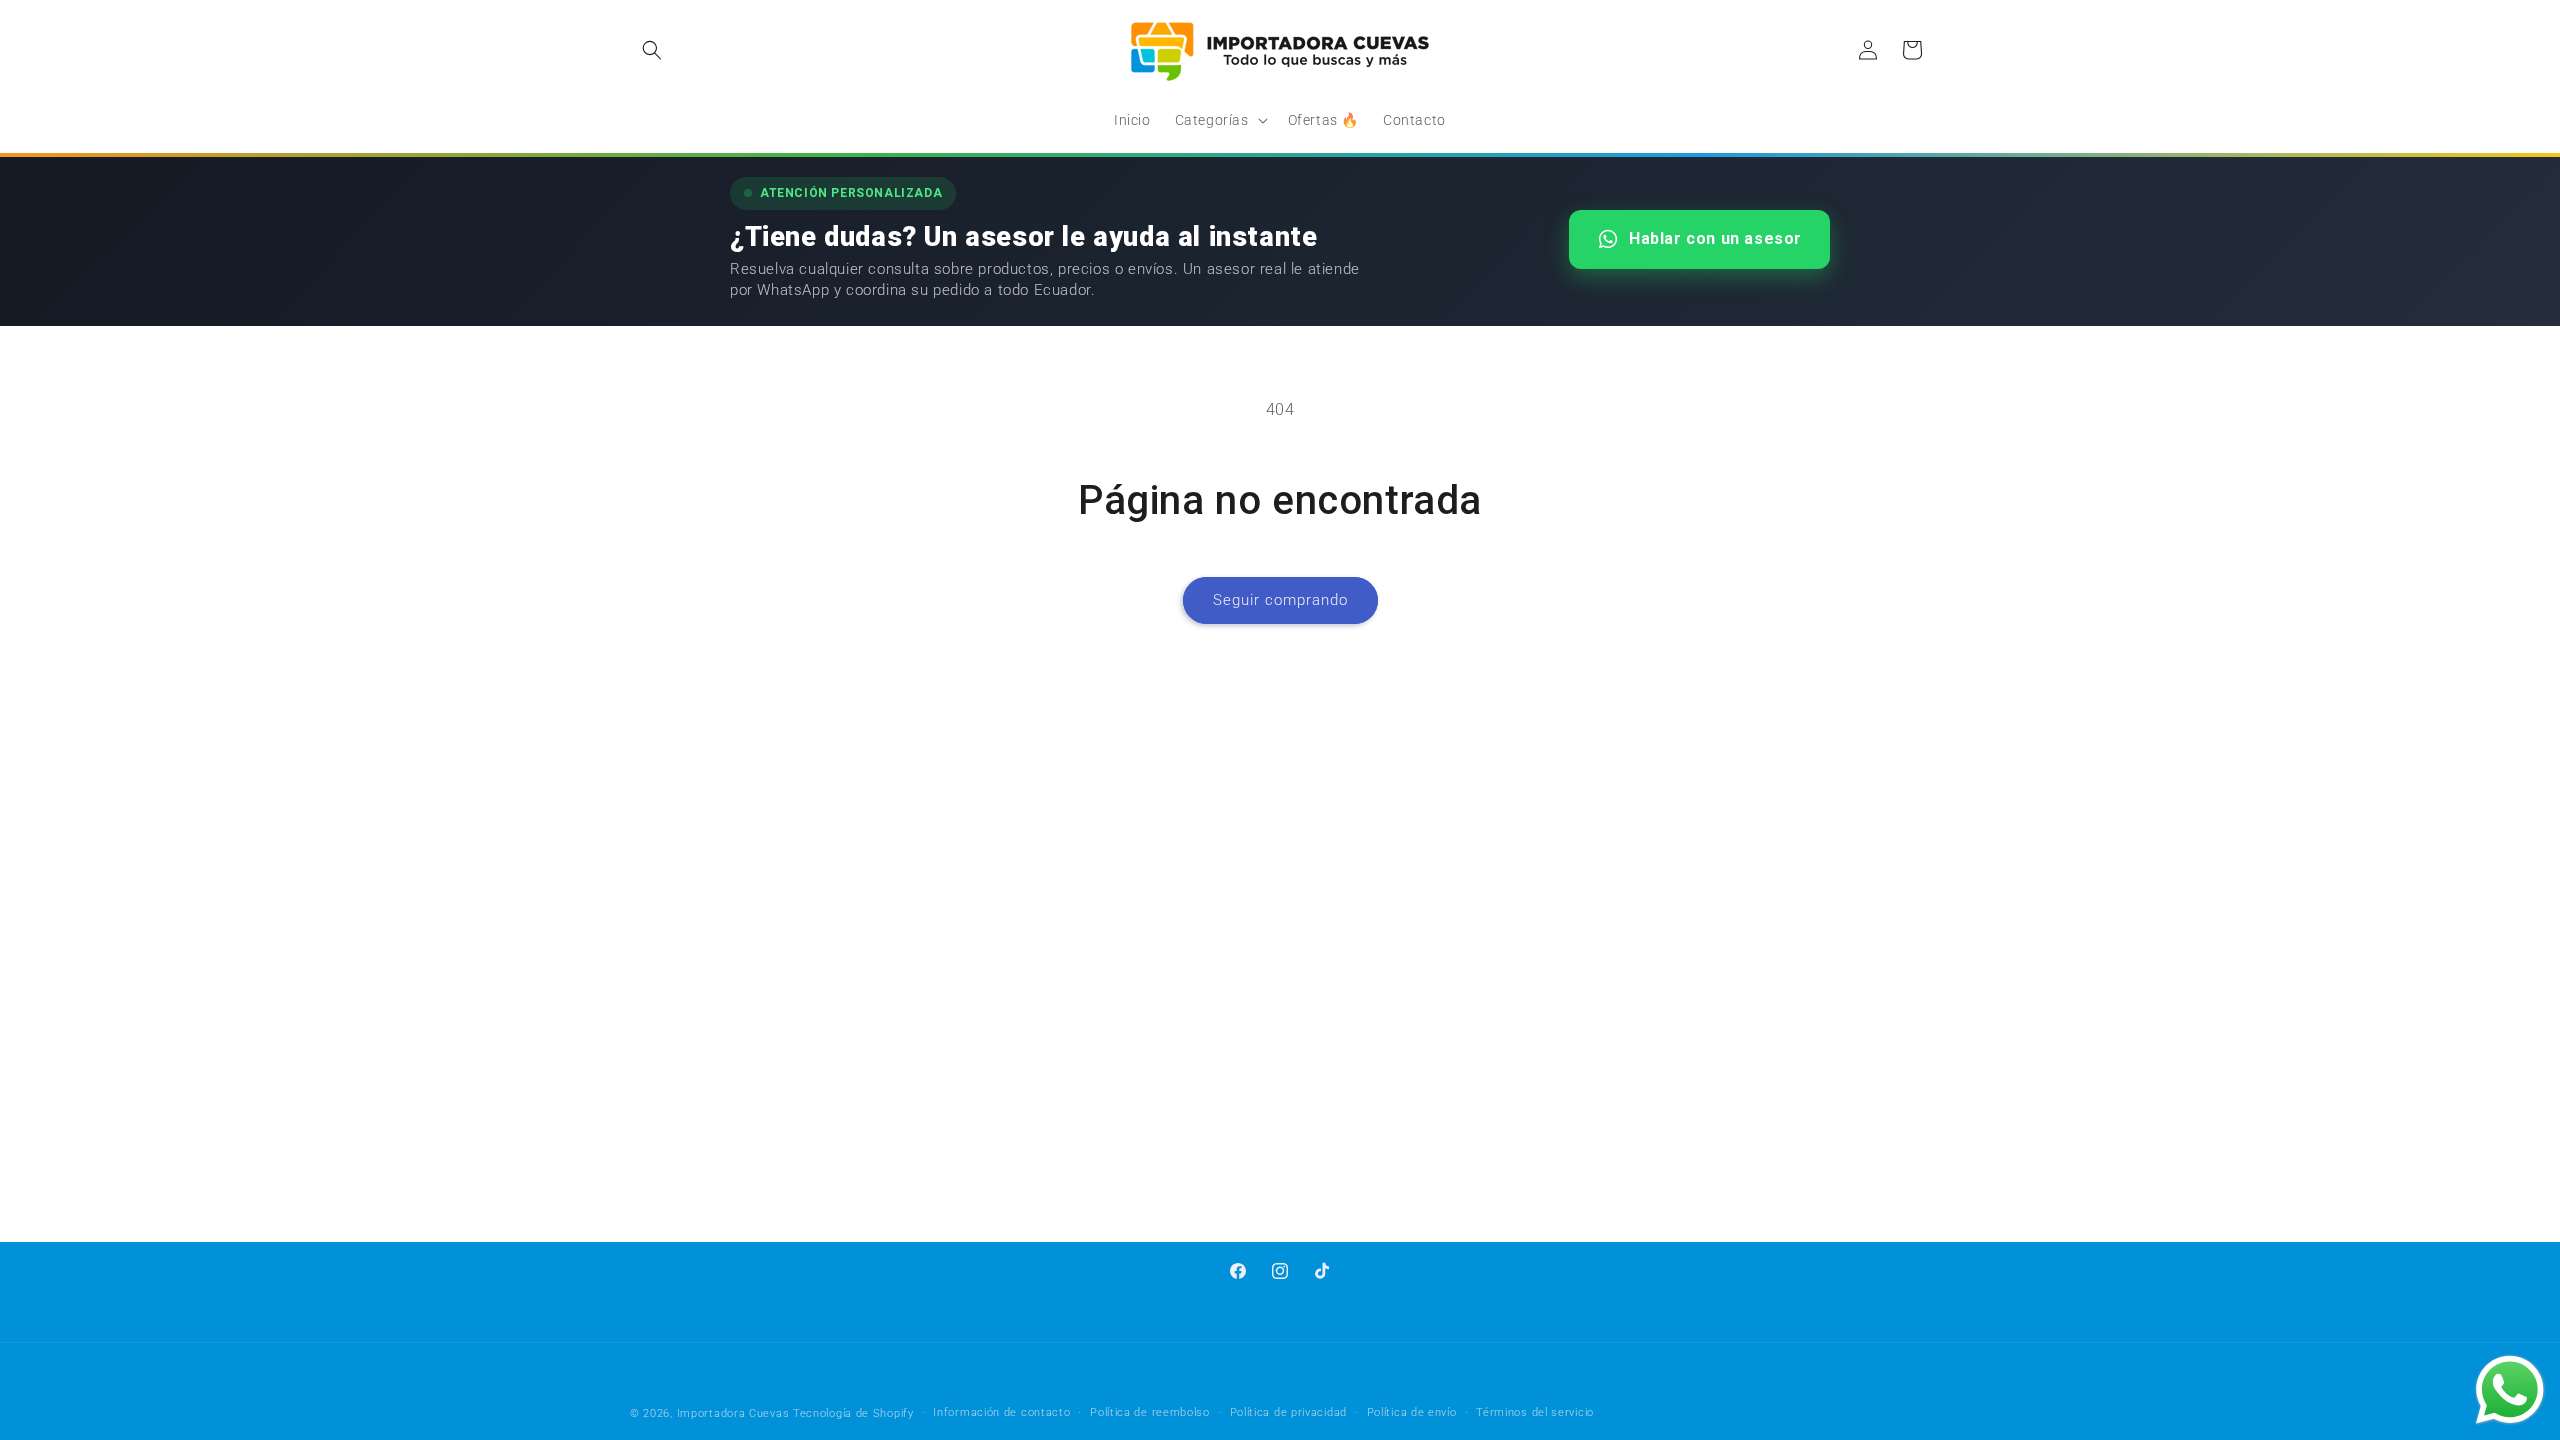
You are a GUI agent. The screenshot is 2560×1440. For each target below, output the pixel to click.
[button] (652, 50)
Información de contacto (1001, 1412)
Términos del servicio (1535, 1412)
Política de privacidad (1288, 1412)
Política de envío (1412, 1412)
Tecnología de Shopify (853, 1413)
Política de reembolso (1150, 1412)
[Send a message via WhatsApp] (2510, 1390)
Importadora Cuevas (733, 1413)
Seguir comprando (1280, 600)
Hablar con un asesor (1715, 238)
